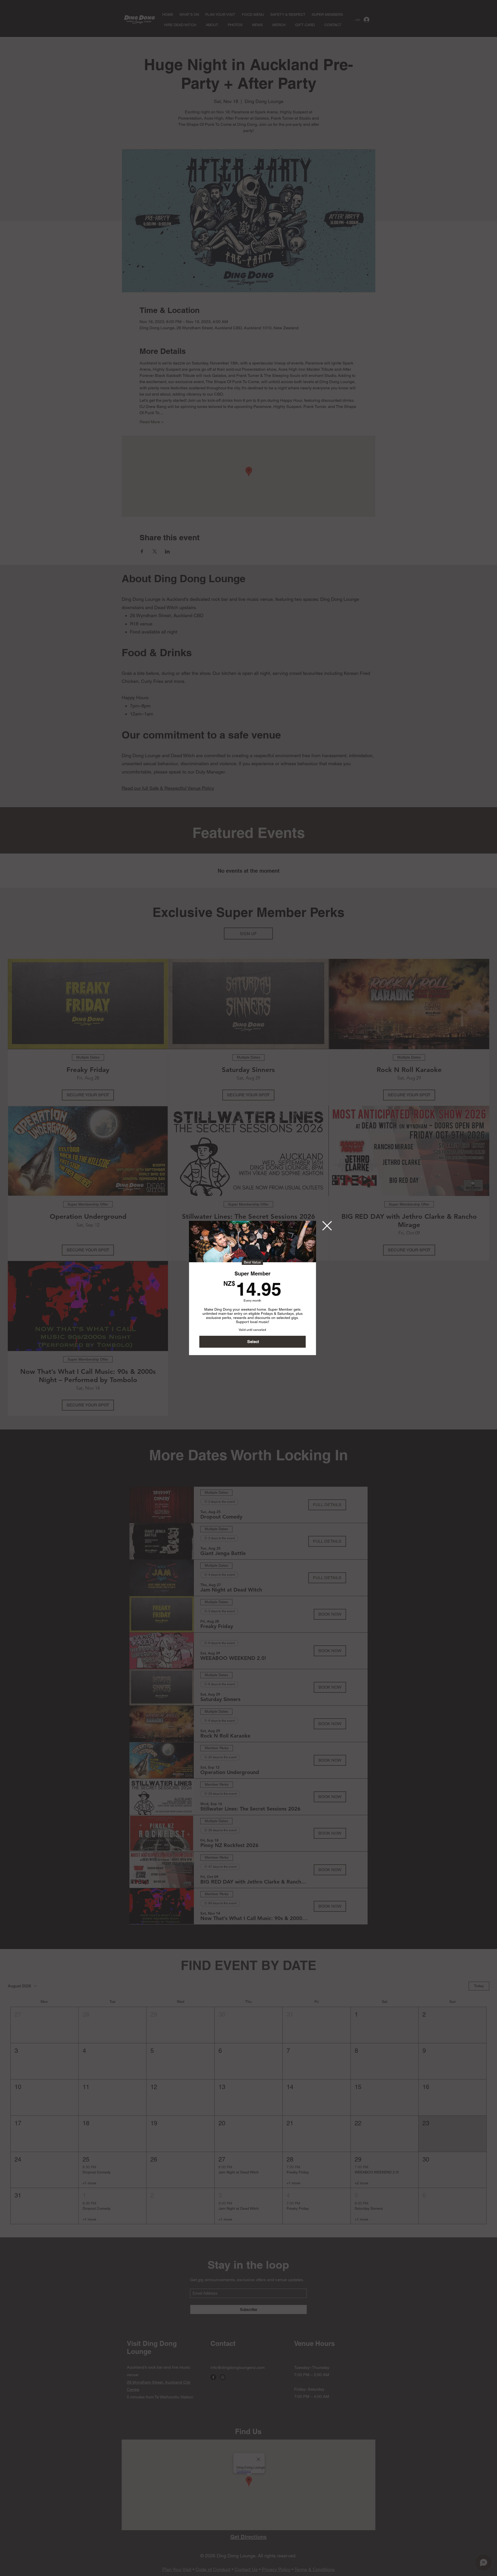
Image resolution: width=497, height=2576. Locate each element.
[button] (327, 1226)
